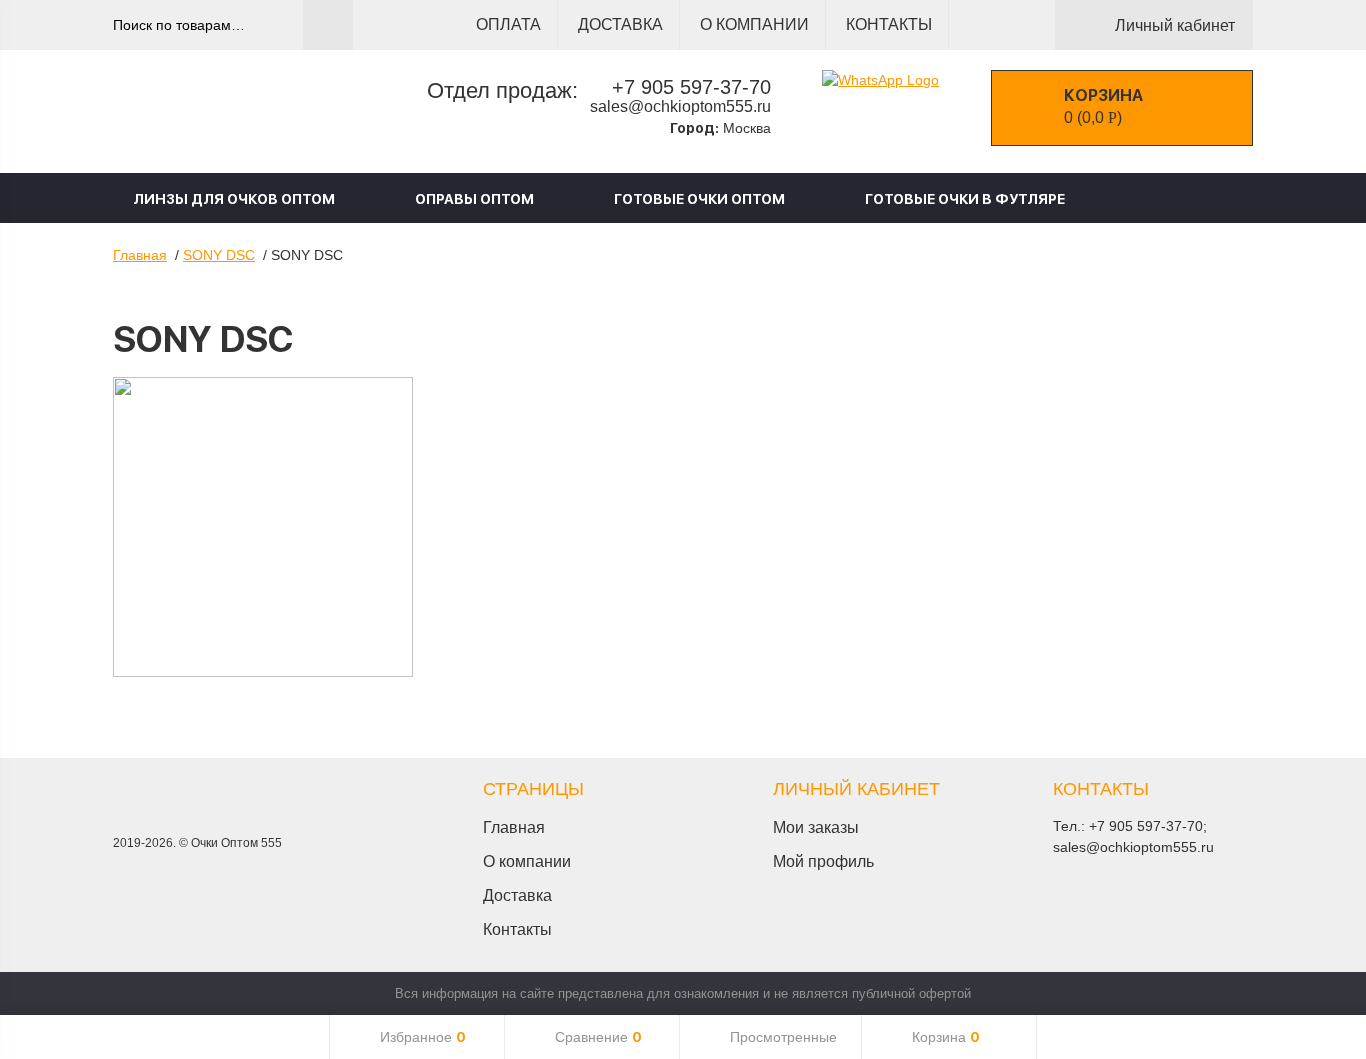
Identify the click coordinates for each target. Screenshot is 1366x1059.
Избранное (423, 1037)
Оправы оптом (474, 199)
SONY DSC (219, 255)
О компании (754, 24)
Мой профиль (823, 861)
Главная (140, 255)
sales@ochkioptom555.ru (680, 106)
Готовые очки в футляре (965, 199)
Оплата (508, 24)
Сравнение (598, 1037)
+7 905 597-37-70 (691, 87)
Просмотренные (783, 1037)
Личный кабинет (1175, 25)
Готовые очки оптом (699, 199)
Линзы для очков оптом (234, 199)
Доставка (620, 24)
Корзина (946, 1037)
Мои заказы (816, 827)
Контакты (889, 24)
